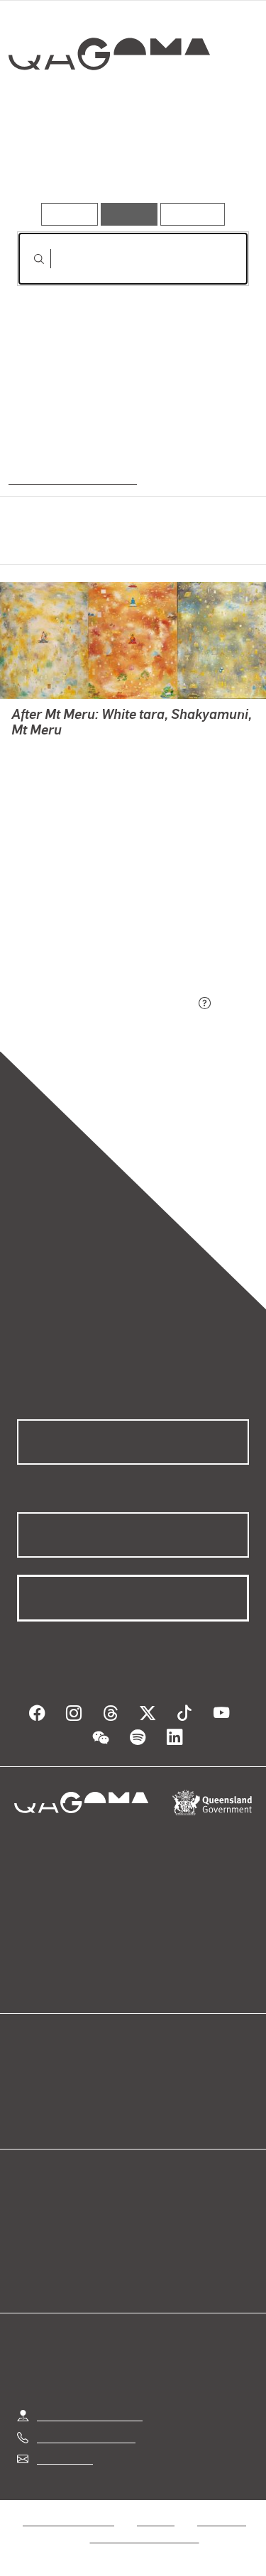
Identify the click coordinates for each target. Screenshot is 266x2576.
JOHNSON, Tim (50, 751)
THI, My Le (38, 768)
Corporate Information (145, 2537)
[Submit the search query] (28, 259)
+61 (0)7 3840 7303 (86, 2437)
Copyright (221, 2520)
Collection (108, 105)
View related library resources (92, 924)
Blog (150, 2077)
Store (30, 2112)
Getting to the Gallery (90, 2415)
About (154, 2095)
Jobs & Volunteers (68, 2520)
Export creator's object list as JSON (106, 1004)
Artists (128, 162)
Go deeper (210, 162)
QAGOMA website (62, 2095)
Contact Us (64, 2459)
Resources (193, 214)
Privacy (155, 2520)
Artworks (52, 162)
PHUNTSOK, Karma (60, 785)
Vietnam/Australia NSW (71, 478)
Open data (42, 2077)
